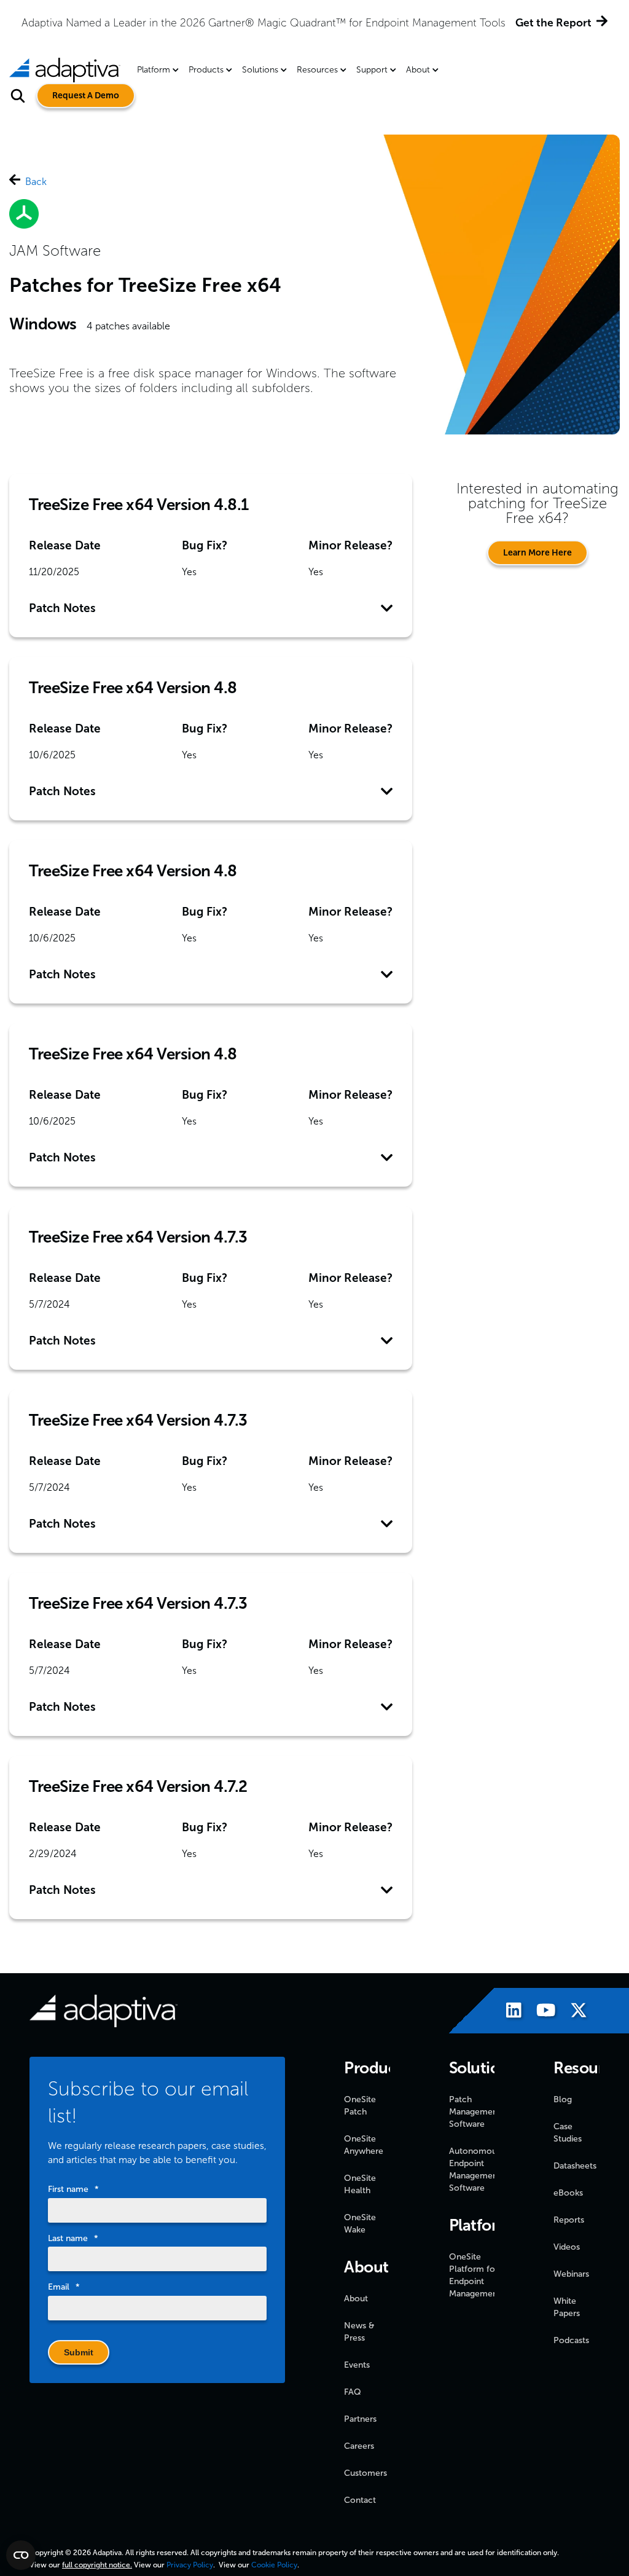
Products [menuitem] (206, 70)
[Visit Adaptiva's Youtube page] (540, 2012)
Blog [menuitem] (563, 2099)
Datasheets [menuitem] (575, 2166)
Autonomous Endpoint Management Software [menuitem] (475, 2170)
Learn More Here (537, 553)
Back (36, 182)
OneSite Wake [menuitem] (360, 2224)
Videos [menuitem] (567, 2247)
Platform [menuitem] (154, 70)
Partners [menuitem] (360, 2419)
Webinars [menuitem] (571, 2274)
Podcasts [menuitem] (571, 2340)
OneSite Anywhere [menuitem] (364, 2145)
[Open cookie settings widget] (21, 2555)
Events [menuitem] (357, 2365)
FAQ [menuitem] (353, 2392)
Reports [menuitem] (569, 2220)
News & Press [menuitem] (359, 2332)
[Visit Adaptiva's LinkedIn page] (508, 2012)
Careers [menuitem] (359, 2446)
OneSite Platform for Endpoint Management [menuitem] (475, 2275)
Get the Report (553, 23)
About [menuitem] (418, 70)
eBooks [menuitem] (568, 2193)
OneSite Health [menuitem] (360, 2184)
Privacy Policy (190, 2565)
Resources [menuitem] (317, 70)
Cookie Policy (274, 2565)
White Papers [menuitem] (567, 2307)
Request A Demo (86, 96)
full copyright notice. (97, 2565)
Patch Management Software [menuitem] (475, 2112)
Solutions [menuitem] (260, 70)
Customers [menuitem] (365, 2473)
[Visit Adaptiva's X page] (572, 2012)
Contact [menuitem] (360, 2500)
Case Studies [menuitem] (568, 2133)
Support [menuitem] (372, 70)
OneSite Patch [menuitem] (360, 2106)
